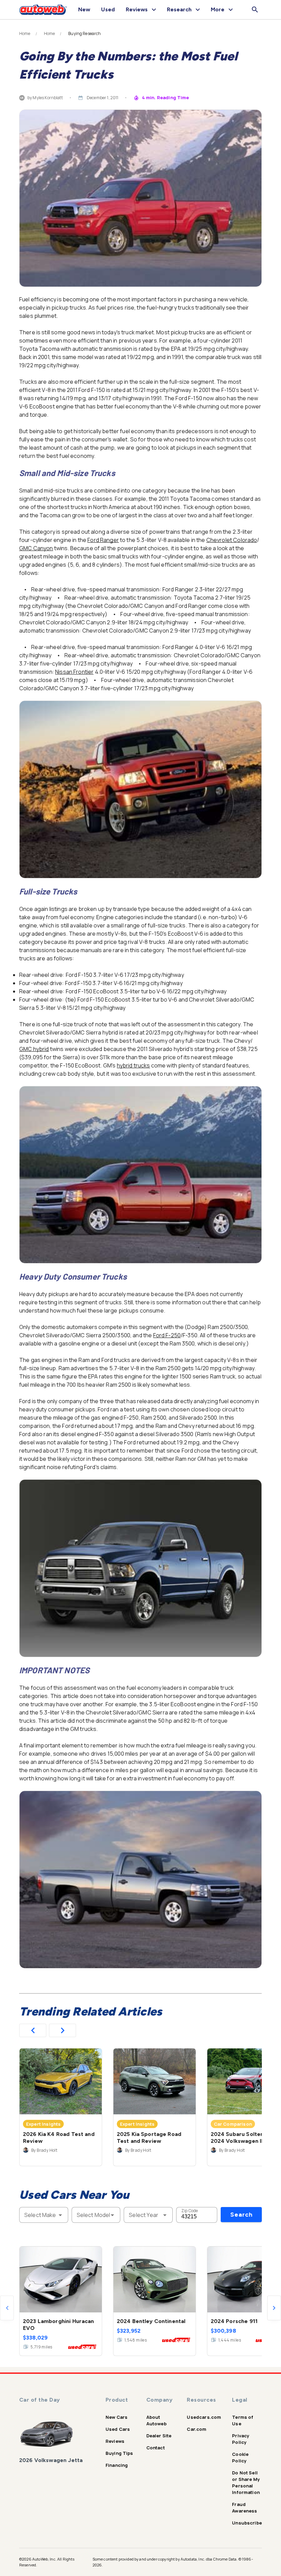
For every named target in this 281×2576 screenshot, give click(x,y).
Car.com (197, 2429)
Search (241, 2215)
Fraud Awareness (245, 2508)
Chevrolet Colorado (232, 540)
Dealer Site (159, 2436)
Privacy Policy (241, 2439)
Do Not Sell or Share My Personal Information (246, 2482)
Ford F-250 (167, 1335)
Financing (117, 2465)
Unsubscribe (247, 2523)
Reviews (115, 2441)
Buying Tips (119, 2453)
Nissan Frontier (74, 672)
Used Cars (118, 2429)
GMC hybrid (34, 1049)
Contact (156, 2448)
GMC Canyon (36, 548)
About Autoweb (156, 2420)
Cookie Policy (240, 2457)
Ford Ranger (103, 540)
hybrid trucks (133, 1065)
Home (25, 34)
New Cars (117, 2417)
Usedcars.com (204, 2417)
